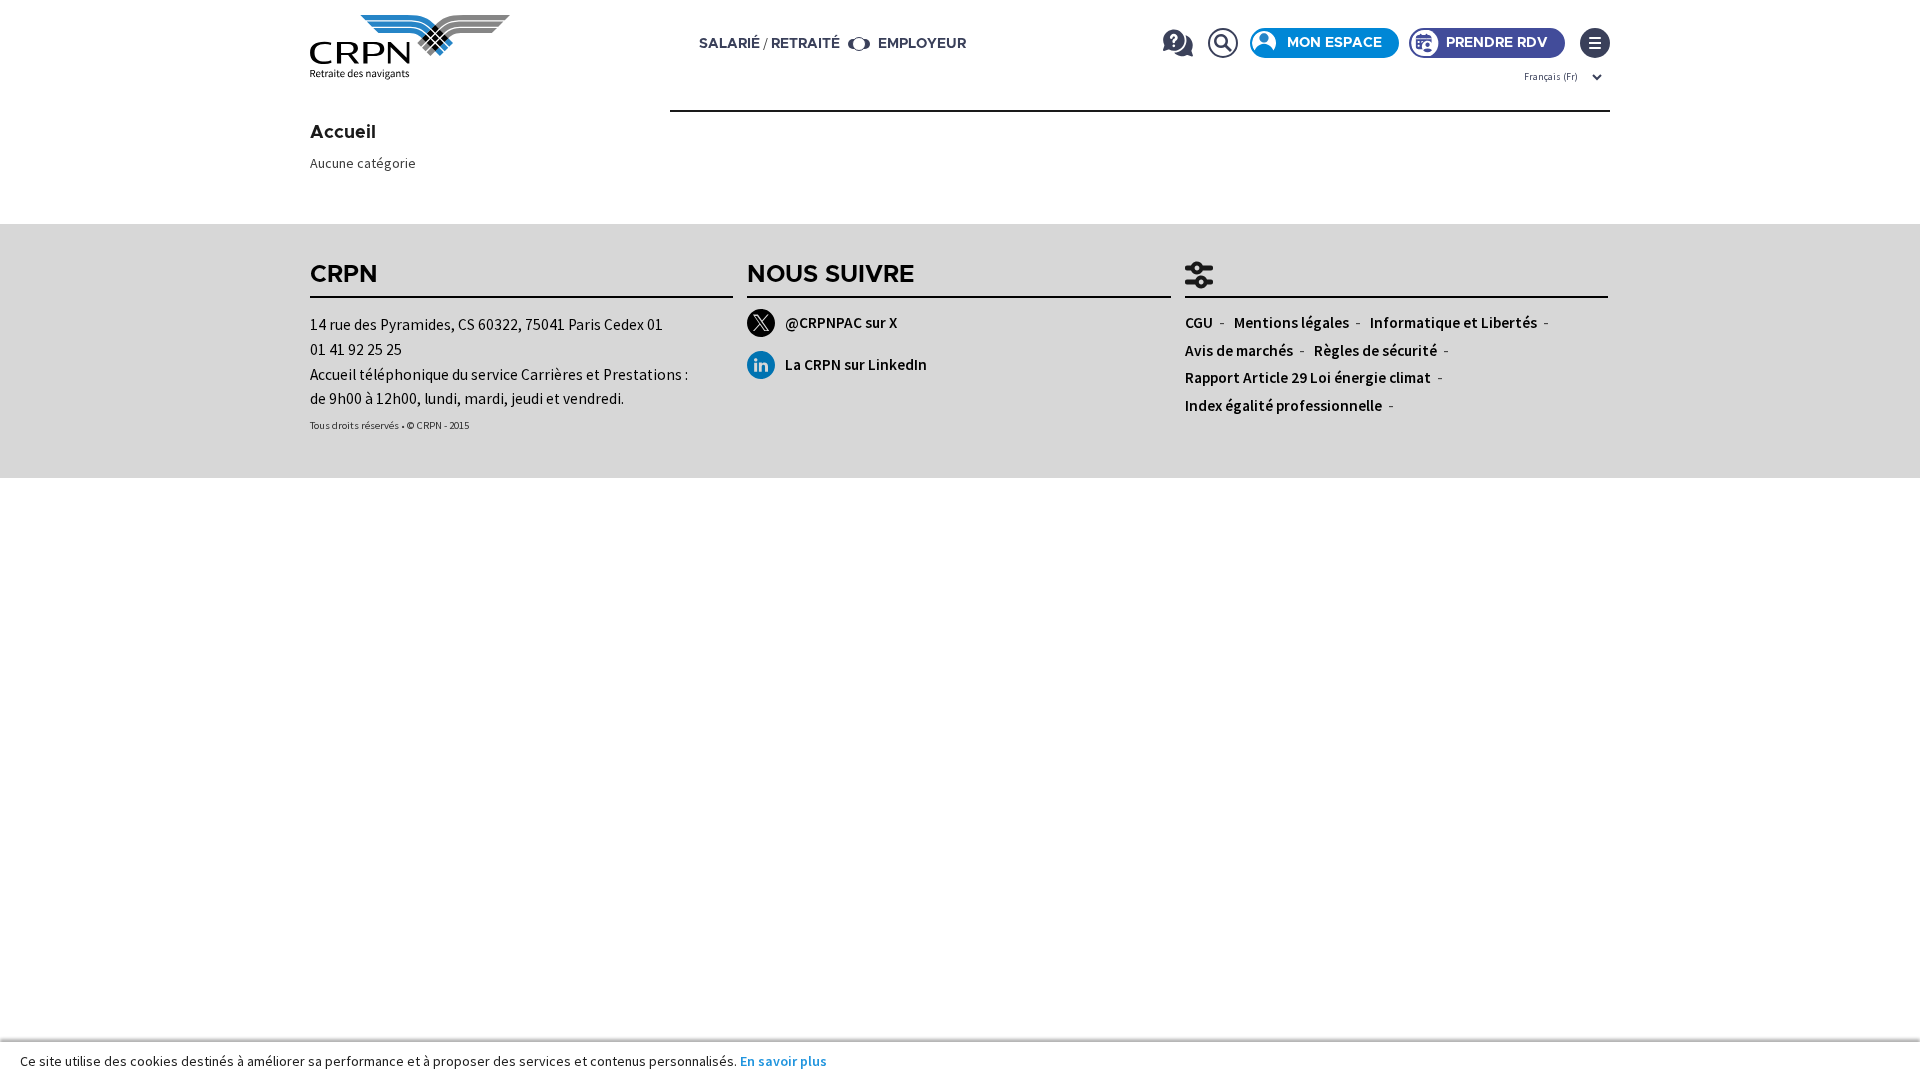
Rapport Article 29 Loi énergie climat (1308, 377)
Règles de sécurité (1375, 350)
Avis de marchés (1239, 350)
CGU (1199, 322)
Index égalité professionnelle (1283, 405)
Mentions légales (1291, 322)
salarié (729, 44)
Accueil (343, 133)
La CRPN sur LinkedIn (856, 364)
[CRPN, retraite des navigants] (410, 65)
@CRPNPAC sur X (841, 322)
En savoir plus (783, 1061)
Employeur (922, 44)
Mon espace (1334, 43)
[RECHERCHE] (1222, 42)
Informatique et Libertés (1453, 322)
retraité (805, 44)
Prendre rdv (1497, 43)
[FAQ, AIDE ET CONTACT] (1177, 42)
